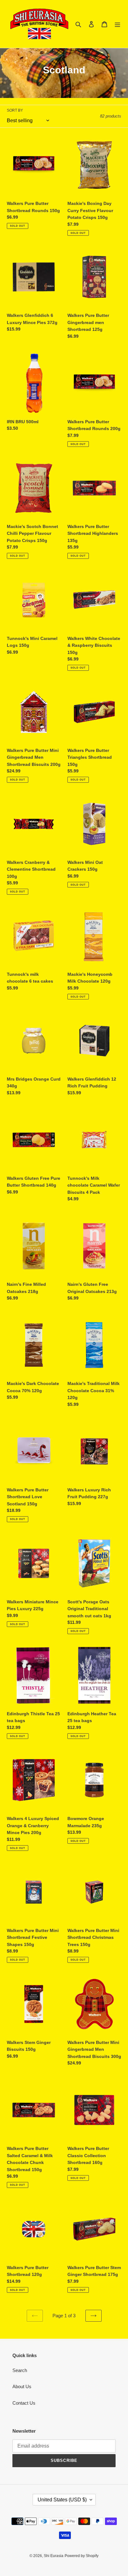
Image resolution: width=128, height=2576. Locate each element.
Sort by (15, 110)
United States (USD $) (62, 2500)
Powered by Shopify (82, 2556)
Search (20, 2370)
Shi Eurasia (54, 2556)
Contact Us (24, 2403)
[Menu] (117, 24)
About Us (22, 2386)
